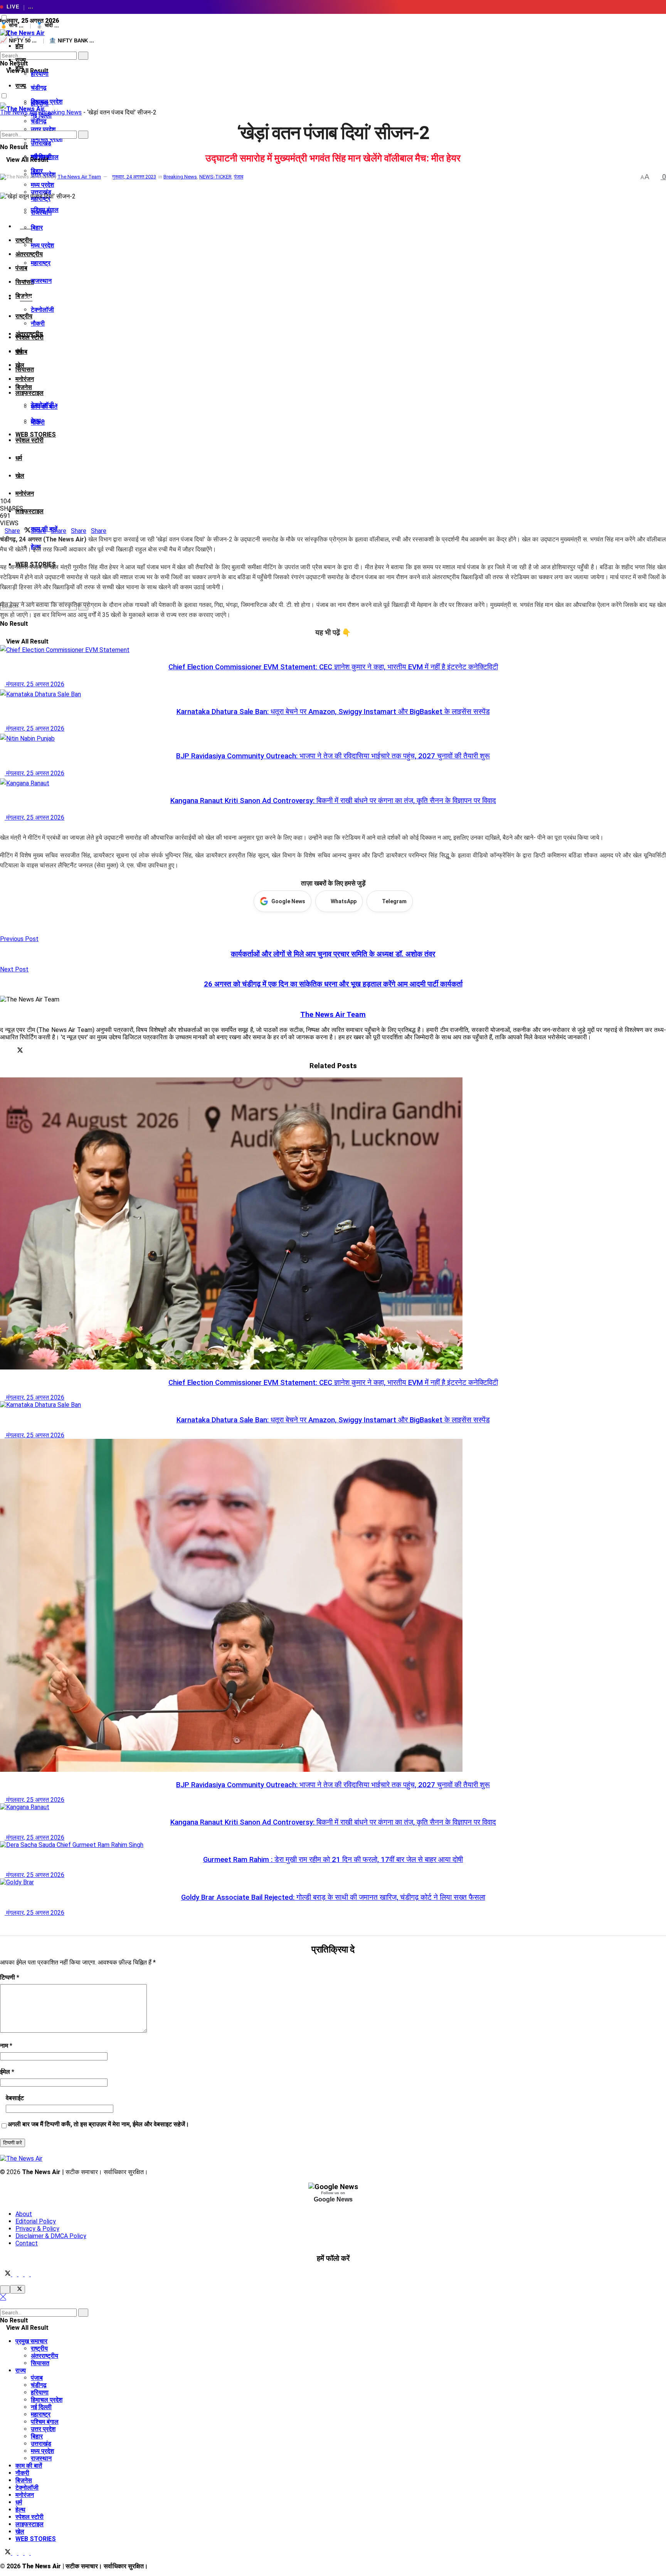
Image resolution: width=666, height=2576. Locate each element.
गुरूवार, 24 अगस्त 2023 (134, 177)
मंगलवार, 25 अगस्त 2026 (34, 684)
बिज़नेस (24, 387)
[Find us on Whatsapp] (28, 2274)
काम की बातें (29, 2466)
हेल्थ (20, 2510)
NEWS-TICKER (215, 177)
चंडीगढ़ (39, 88)
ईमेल (7, 2072)
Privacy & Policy (37, 2229)
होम (19, 46)
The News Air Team (79, 177)
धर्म (19, 458)
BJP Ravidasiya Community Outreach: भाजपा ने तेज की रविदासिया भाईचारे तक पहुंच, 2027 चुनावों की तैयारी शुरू (333, 756)
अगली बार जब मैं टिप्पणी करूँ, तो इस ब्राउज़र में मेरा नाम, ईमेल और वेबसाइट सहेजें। (98, 2124)
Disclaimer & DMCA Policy (51, 2236)
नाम (6, 2046)
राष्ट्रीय (24, 316)
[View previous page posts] (2, 828)
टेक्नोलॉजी (42, 310)
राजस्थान (41, 281)
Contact (27, 2243)
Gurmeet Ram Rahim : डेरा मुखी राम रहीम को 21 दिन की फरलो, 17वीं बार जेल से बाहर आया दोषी (333, 1860)
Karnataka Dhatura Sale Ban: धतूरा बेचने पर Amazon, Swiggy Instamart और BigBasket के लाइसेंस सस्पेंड (333, 712)
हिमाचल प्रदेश (47, 2400)
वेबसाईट (15, 2098)
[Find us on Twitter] (6, 2274)
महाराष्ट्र (41, 263)
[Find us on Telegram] (22, 2274)
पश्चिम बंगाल (45, 210)
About (24, 2214)
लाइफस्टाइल (29, 393)
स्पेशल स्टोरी (29, 440)
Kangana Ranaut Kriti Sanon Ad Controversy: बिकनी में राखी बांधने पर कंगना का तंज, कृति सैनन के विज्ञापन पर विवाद (333, 801)
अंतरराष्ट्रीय (29, 254)
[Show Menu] (2, 83)
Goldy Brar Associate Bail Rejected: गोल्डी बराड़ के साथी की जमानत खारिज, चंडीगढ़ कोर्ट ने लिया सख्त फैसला (333, 1897)
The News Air (18, 112)
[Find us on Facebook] (15, 2274)
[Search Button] (2, 48)
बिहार (37, 228)
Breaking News (62, 112)
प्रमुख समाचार (31, 2341)
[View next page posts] (8, 828)
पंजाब (21, 268)
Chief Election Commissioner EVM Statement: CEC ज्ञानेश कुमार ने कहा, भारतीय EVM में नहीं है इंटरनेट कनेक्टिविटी (333, 667)
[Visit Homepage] (22, 33)
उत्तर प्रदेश (43, 2429)
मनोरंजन (25, 379)
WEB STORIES (36, 2539)
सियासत (25, 369)
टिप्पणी (10, 1977)
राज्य (21, 86)
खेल (20, 476)
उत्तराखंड (41, 192)
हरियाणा (40, 74)
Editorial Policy (36, 2221)
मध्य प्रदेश (42, 245)
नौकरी (38, 323)
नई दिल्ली (41, 2407)
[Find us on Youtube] (33, 2274)
